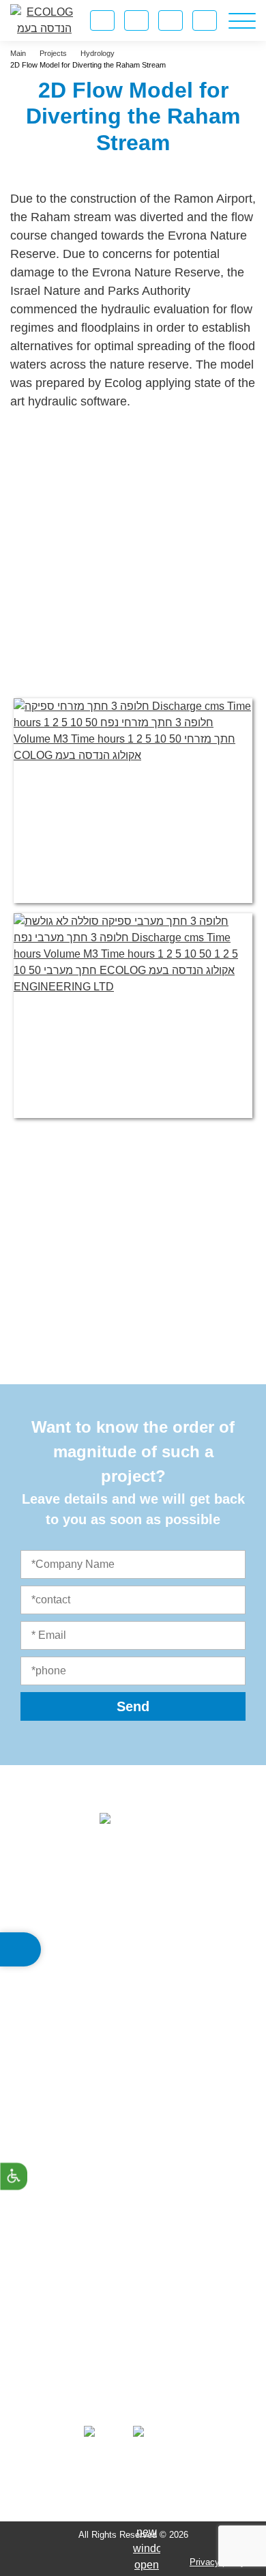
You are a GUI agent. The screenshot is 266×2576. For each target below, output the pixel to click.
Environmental (133, 2116)
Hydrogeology (133, 2208)
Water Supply (133, 2162)
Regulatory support (133, 2232)
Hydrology (133, 2185)
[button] (20, 1949)
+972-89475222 (154, 1984)
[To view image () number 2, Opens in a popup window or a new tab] (133, 801)
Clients (133, 2346)
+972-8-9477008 (147, 2013)
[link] (171, 20)
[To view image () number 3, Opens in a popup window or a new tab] (133, 1016)
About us (133, 2300)
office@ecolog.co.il (154, 2042)
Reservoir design (133, 2139)
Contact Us (133, 2370)
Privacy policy (218, 2562)
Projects (133, 2323)
